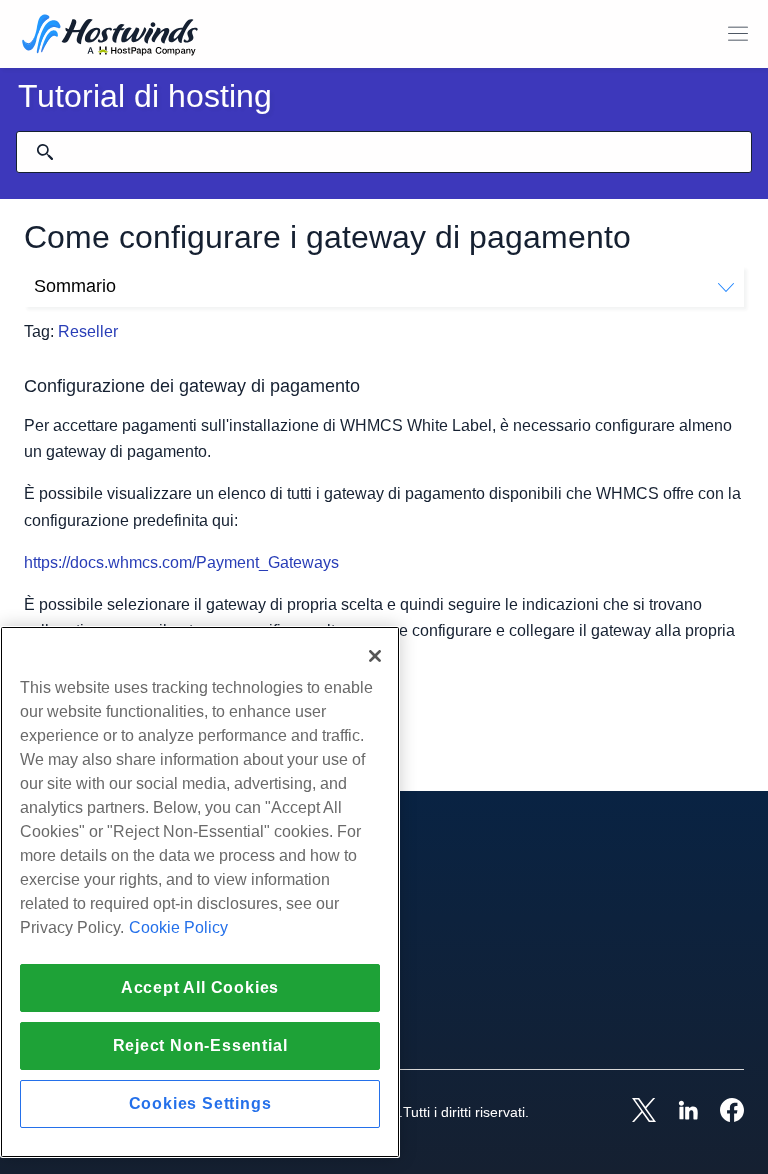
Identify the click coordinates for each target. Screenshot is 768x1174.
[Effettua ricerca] (45, 152)
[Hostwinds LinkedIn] (678, 1112)
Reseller (88, 331)
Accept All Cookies (200, 987)
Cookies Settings (200, 1103)
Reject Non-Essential (200, 1045)
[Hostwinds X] (634, 1112)
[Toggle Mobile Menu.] (738, 34)
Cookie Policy (178, 927)
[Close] (375, 656)
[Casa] (110, 36)
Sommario (75, 286)
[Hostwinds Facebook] (722, 1112)
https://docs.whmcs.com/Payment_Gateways (181, 562)
